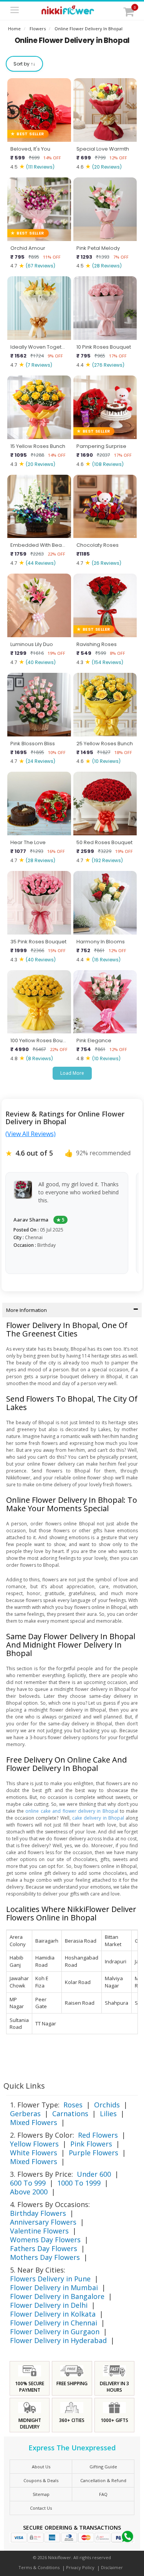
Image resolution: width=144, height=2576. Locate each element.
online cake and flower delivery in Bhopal (72, 1811)
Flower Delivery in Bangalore (57, 2296)
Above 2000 (29, 2192)
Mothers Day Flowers (45, 2257)
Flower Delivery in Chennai (54, 2323)
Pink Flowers (91, 2144)
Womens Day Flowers (45, 2240)
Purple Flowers (94, 2153)
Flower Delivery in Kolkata (53, 2314)
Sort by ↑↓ (24, 64)
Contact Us (41, 2508)
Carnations (70, 2114)
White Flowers (34, 2153)
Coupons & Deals (41, 2480)
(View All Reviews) (31, 1134)
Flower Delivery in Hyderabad (58, 2340)
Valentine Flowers (39, 2231)
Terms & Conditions (39, 2567)
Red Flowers (98, 2135)
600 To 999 (28, 2183)
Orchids (107, 2105)
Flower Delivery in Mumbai (54, 2287)
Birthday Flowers (38, 2213)
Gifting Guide (103, 2467)
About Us (41, 2467)
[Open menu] (15, 11)
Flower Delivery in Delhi (49, 2305)
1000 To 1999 (79, 2183)
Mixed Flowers (34, 2122)
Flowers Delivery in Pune (50, 2279)
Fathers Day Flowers (44, 2248)
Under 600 (94, 2174)
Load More (72, 1073)
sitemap (41, 2494)
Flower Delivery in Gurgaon (55, 2332)
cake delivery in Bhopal (99, 1818)
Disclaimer (112, 2567)
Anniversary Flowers (43, 2222)
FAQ (103, 2494)
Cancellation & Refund (103, 2480)
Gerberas (25, 2114)
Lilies (108, 2114)
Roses (73, 2105)
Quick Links (24, 2086)
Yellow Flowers (34, 2144)
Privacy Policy (80, 2567)
